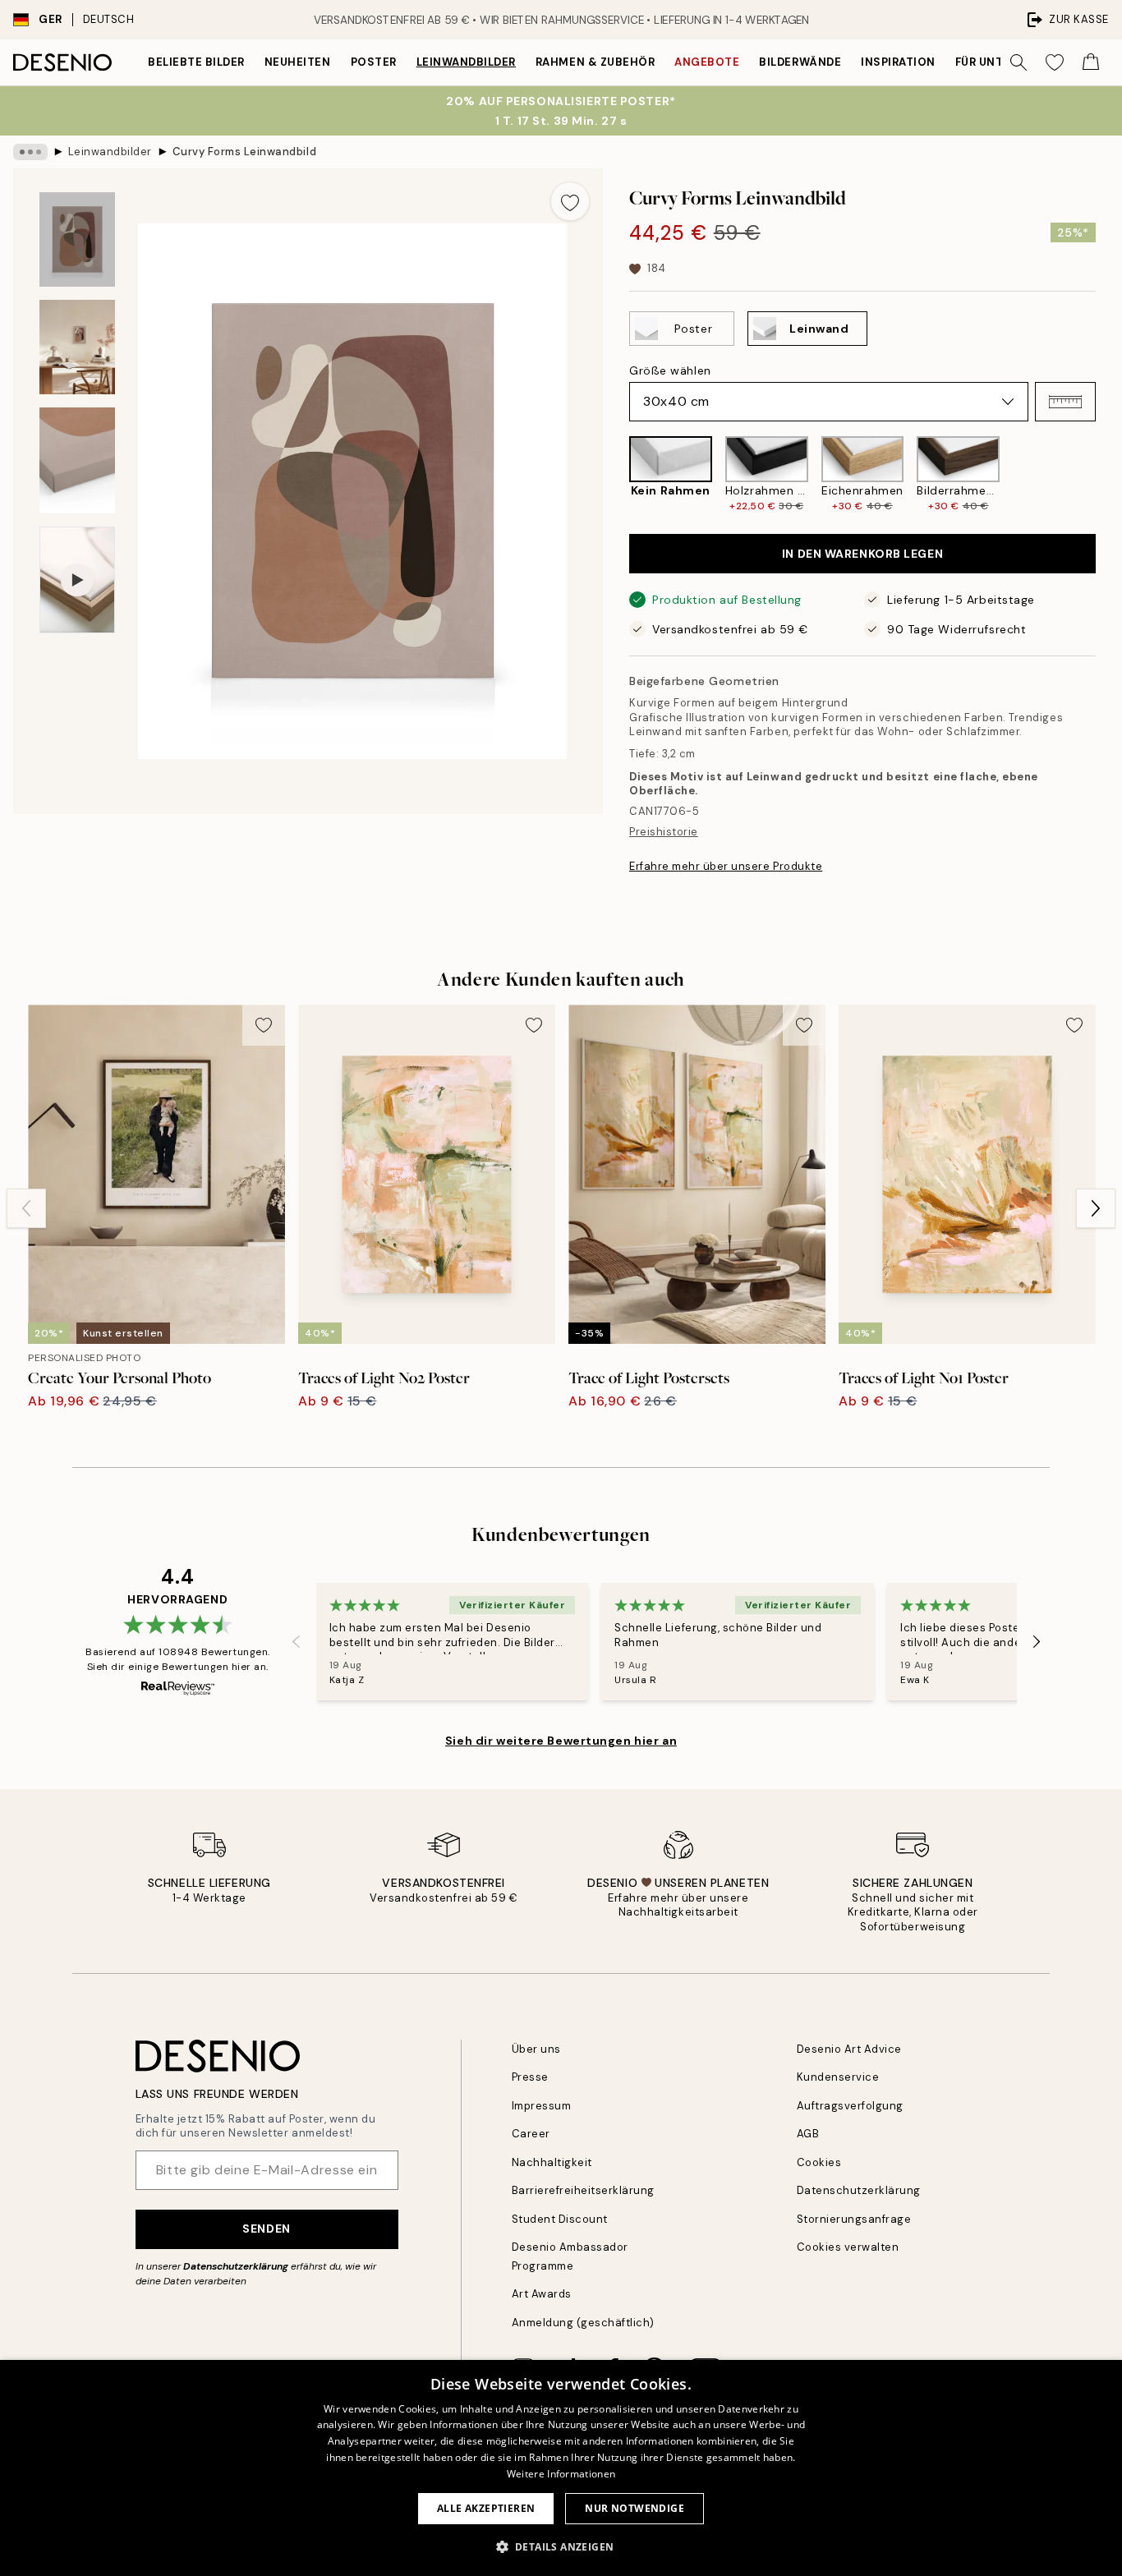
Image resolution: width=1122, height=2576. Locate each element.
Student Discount (560, 2219)
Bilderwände (800, 62)
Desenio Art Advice (849, 2049)
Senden (266, 2229)
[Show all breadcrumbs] (30, 152)
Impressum (542, 2106)
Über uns (536, 2049)
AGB (808, 2134)
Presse (530, 2077)
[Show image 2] (77, 347)
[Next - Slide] (1109, 475)
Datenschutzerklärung (236, 2266)
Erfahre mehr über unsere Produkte (726, 866)
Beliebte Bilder (196, 62)
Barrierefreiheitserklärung (584, 2190)
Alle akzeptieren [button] (486, 2508)
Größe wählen (670, 370)
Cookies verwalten (848, 2247)
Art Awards (542, 2294)
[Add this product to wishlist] (570, 201)
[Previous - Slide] (616, 475)
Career (531, 2134)
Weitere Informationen (561, 2474)
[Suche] (1019, 62)
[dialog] (561, 2468)
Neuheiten (298, 62)
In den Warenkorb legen (862, 554)
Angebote (707, 62)
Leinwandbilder (466, 62)
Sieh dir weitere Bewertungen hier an (561, 1741)
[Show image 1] (77, 239)
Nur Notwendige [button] (635, 2508)
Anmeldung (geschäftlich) (583, 2323)
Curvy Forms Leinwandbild (244, 152)
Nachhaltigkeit (552, 2162)
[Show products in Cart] (1091, 62)
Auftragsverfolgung (850, 2106)
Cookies (819, 2162)
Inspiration (898, 62)
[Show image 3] (77, 460)
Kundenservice (838, 2077)
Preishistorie (664, 832)
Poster (374, 62)
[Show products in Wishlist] (1055, 62)
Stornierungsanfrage (854, 2219)
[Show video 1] (77, 580)
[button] (1065, 402)
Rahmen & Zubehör (595, 62)
